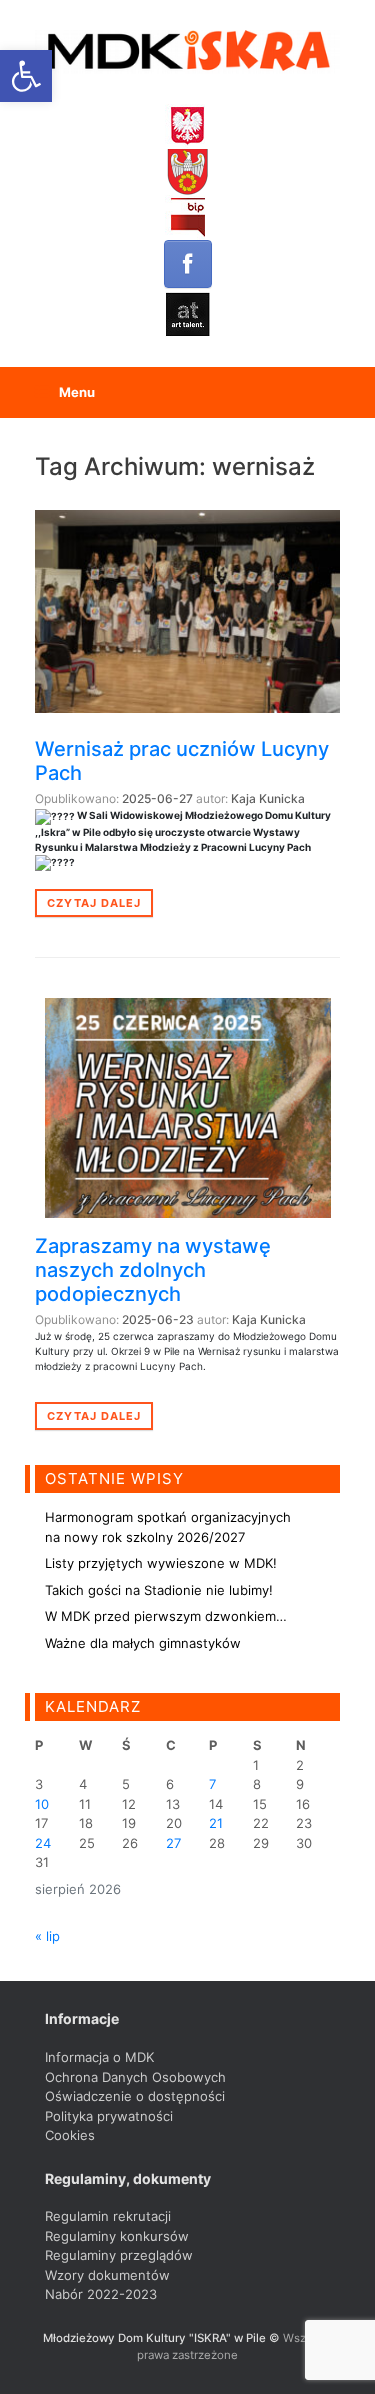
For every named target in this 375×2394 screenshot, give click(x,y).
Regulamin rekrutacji (108, 2216)
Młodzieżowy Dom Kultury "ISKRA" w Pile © (163, 2338)
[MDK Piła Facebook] (188, 264)
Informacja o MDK (99, 2057)
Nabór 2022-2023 (101, 2294)
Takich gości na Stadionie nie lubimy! (159, 1590)
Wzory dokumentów (107, 2275)
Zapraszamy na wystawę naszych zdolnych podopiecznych (153, 1270)
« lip (47, 1936)
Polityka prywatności (109, 2116)
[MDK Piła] (187, 52)
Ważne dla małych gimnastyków (143, 1643)
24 (43, 1843)
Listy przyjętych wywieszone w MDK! (161, 1563)
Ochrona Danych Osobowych (135, 2077)
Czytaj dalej (94, 903)
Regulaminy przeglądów (119, 2255)
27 (173, 1843)
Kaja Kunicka (268, 798)
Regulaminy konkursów (117, 2236)
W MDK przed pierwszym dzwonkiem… (166, 1616)
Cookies (70, 2135)
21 (216, 1823)
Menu (77, 392)
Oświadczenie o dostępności (135, 2096)
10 (42, 1804)
